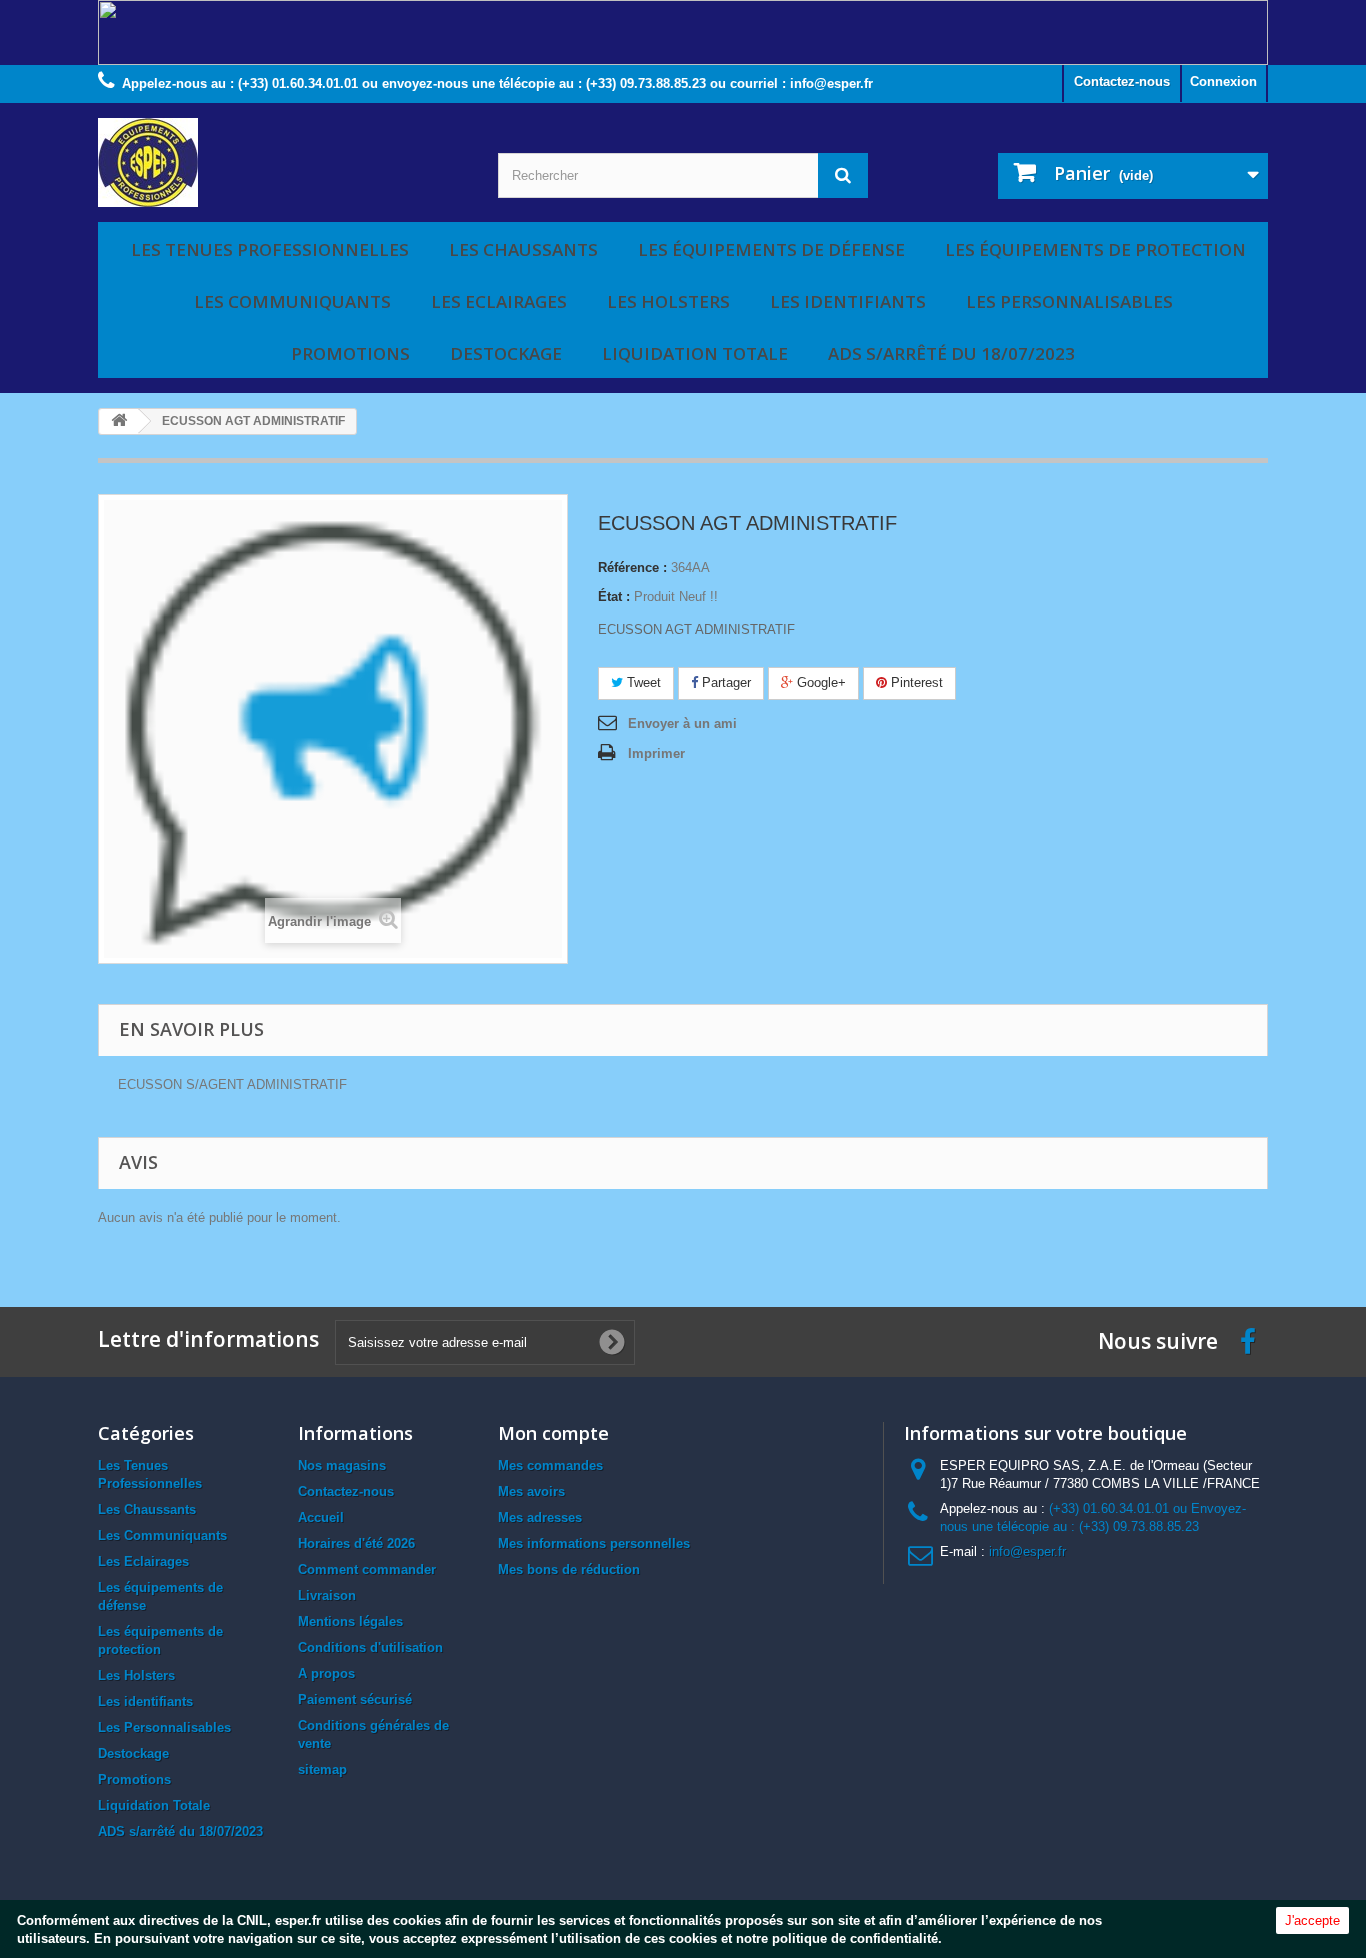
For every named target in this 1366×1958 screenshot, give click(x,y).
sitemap (322, 1769)
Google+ (819, 682)
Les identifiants (848, 301)
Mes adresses (540, 1517)
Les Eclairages (499, 301)
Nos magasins (342, 1465)
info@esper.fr (1027, 1551)
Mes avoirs (531, 1491)
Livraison (327, 1595)
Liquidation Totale (695, 353)
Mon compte (553, 1433)
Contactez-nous (1122, 81)
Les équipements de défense (771, 249)
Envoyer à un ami (682, 723)
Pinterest (915, 682)
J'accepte (1312, 1920)
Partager (724, 682)
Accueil (321, 1517)
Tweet (642, 682)
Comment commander (367, 1569)
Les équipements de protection (1095, 249)
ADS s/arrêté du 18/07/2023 (951, 353)
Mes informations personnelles (594, 1543)
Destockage (506, 353)
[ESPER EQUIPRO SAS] (283, 162)
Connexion (1223, 81)
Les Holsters (668, 301)
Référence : (632, 567)
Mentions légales (350, 1621)
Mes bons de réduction (569, 1569)
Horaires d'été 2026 (356, 1543)
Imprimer (656, 753)
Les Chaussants (523, 249)
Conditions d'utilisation (370, 1647)
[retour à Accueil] (119, 421)
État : (614, 596)
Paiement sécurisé (355, 1699)
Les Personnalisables (1069, 301)
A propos (326, 1673)
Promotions (350, 353)
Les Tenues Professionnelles (270, 249)
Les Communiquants (292, 301)
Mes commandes (550, 1465)
